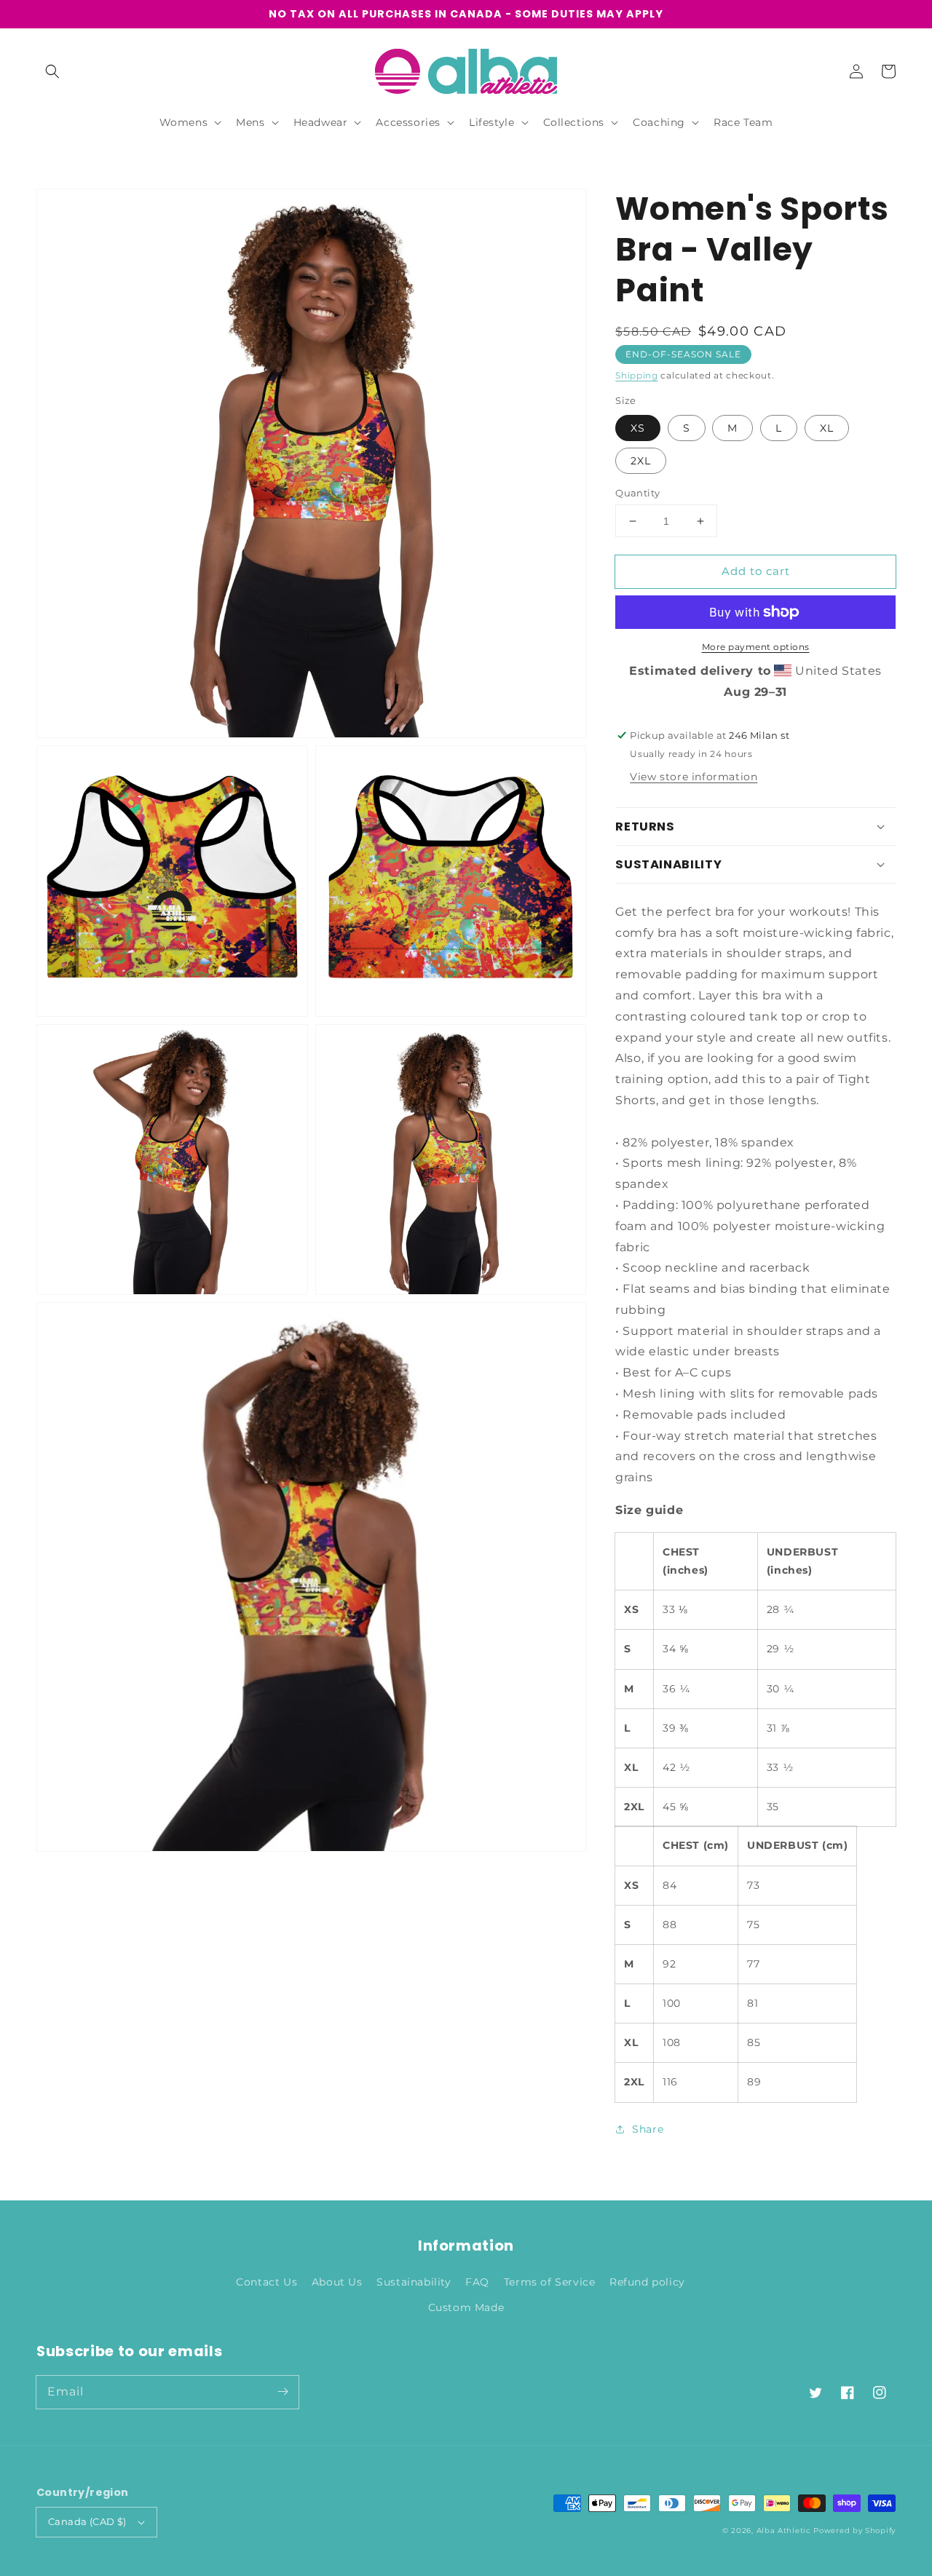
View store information (694, 777)
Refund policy (647, 2282)
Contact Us (266, 2282)
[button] (52, 71)
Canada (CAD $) (87, 2521)
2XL (641, 461)
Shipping (637, 375)
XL (827, 428)
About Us (337, 2282)
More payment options (756, 647)
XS (638, 428)
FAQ (477, 2282)
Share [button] (648, 2129)
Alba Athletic (784, 2531)
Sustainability (414, 2282)
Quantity (637, 493)
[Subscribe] (283, 2392)
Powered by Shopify (854, 2531)
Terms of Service (550, 2282)
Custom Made (466, 2307)
